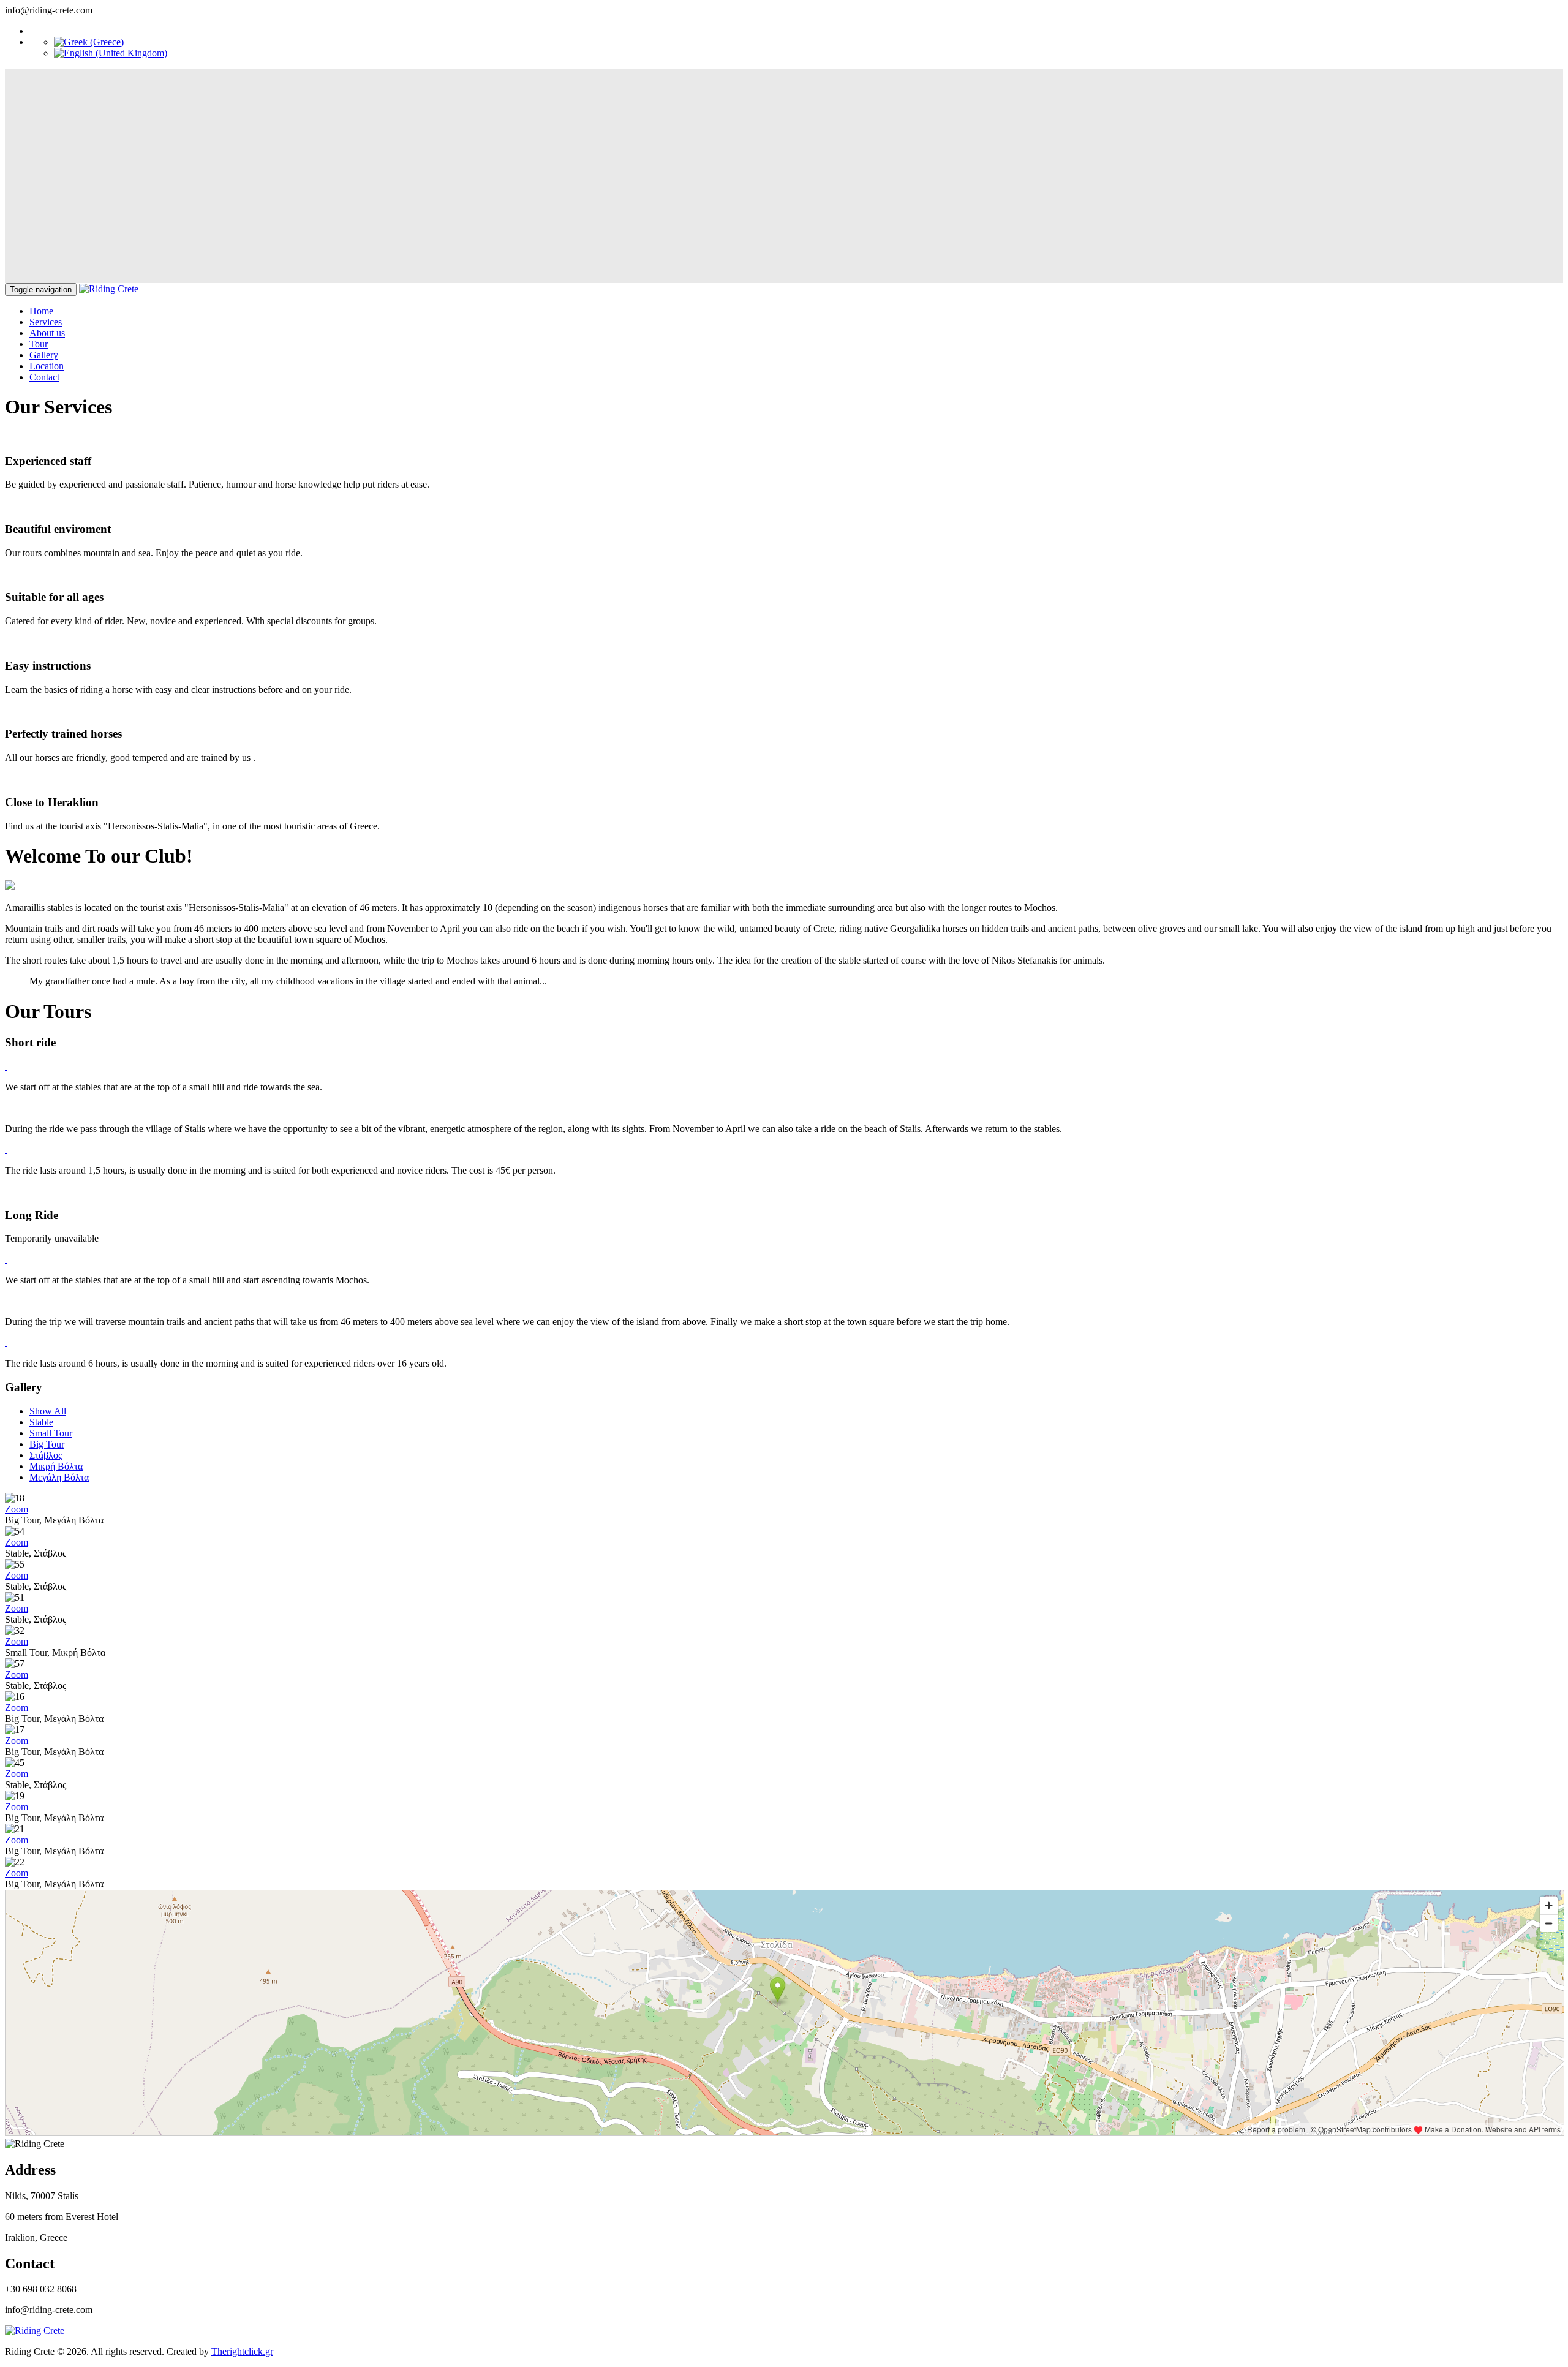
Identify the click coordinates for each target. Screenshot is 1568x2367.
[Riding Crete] (109, 289)
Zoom (17, 1509)
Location (47, 366)
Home (41, 311)
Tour (39, 344)
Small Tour (51, 1433)
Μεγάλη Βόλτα (59, 1477)
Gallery (44, 355)
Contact (44, 377)
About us (47, 333)
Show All (48, 1411)
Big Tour (47, 1444)
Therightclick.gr (242, 2351)
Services (46, 322)
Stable (41, 1422)
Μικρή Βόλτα (56, 1466)
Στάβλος (46, 1455)
